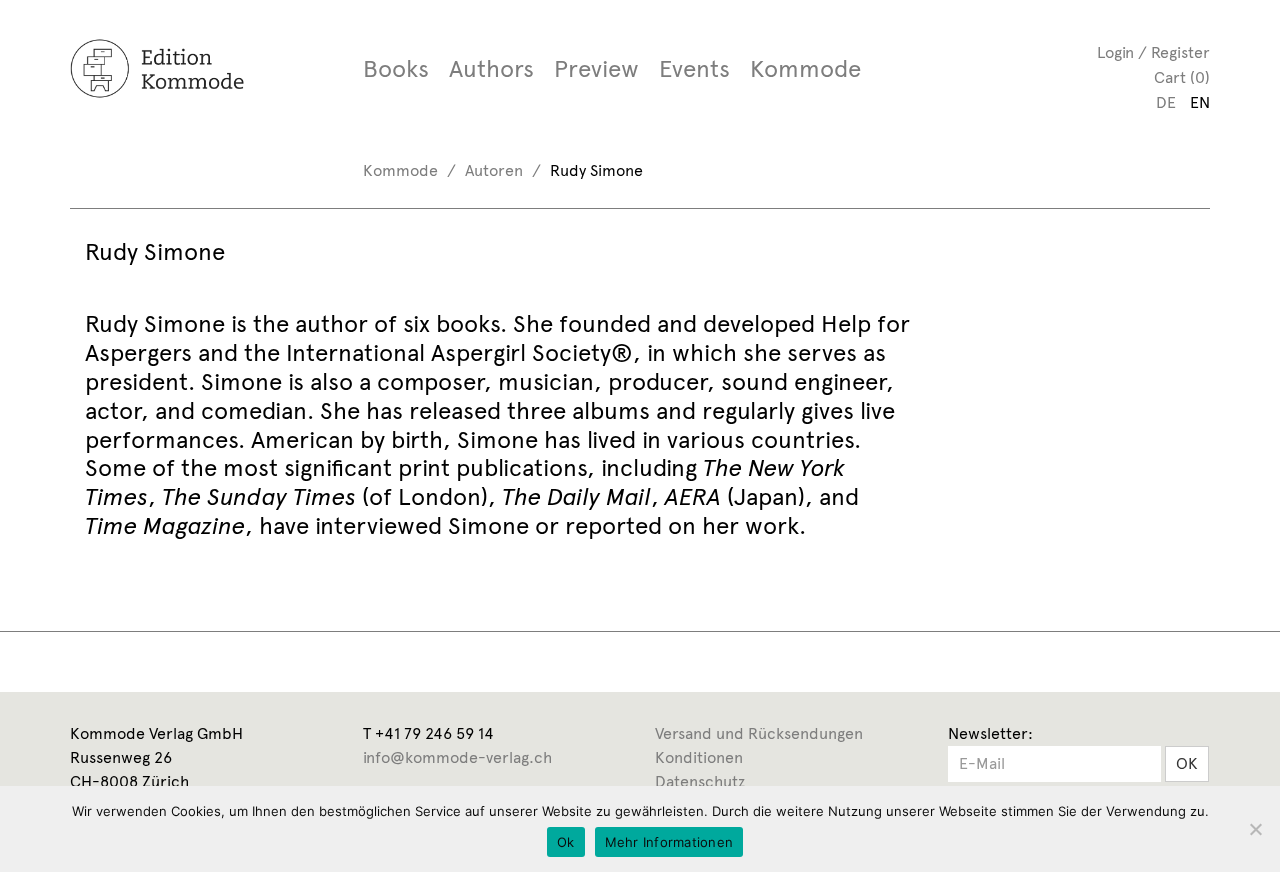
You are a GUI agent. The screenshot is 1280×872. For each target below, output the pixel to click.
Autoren (494, 170)
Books (396, 69)
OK (1187, 763)
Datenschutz (700, 781)
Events (694, 69)
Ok (566, 842)
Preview (596, 69)
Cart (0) (1182, 77)
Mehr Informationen (669, 842)
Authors (491, 69)
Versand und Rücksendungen (759, 733)
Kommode (805, 69)
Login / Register (1153, 52)
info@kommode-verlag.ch (457, 757)
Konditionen (699, 757)
